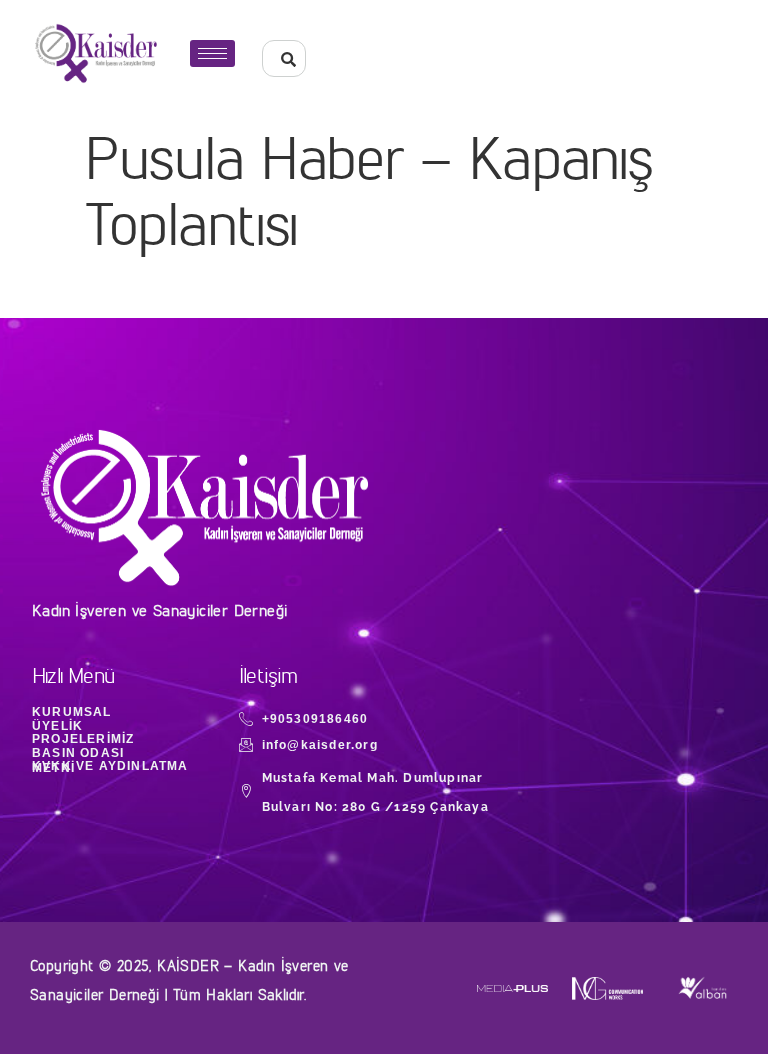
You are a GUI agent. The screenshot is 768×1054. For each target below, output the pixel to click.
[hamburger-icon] (212, 53)
